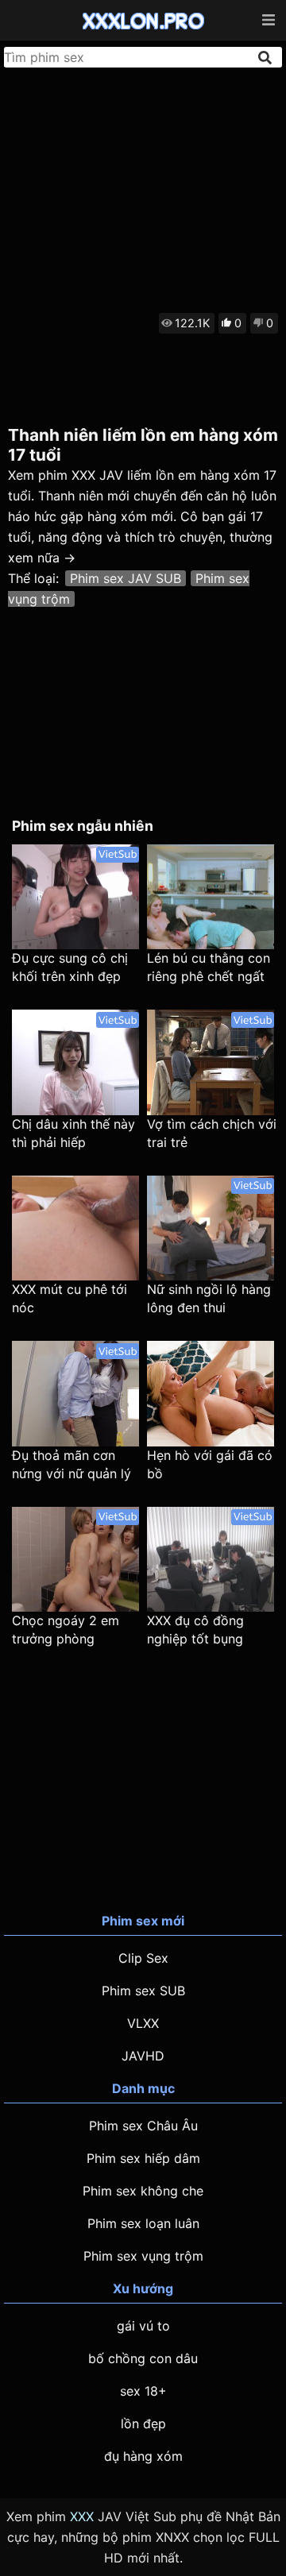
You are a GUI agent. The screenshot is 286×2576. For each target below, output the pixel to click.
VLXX (143, 2023)
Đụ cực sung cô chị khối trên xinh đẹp (70, 967)
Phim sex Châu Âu (143, 2126)
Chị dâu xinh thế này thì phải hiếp (73, 1133)
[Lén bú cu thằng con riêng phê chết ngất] (211, 897)
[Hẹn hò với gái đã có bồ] (211, 1394)
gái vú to (143, 2326)
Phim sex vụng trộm (143, 2256)
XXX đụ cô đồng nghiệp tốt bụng (195, 1630)
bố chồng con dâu (143, 2358)
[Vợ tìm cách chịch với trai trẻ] (211, 1062)
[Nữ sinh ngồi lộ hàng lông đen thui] (211, 1228)
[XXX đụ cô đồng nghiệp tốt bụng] (211, 1560)
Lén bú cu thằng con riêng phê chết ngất (209, 967)
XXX (82, 2516)
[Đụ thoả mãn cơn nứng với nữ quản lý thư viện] (75, 1394)
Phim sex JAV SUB (126, 578)
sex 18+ (143, 2391)
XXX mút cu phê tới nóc (70, 1298)
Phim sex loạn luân (143, 2223)
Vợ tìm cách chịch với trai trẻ (212, 1133)
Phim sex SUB (143, 1991)
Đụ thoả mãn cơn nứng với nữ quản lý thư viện (71, 1465)
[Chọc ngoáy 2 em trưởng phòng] (75, 1560)
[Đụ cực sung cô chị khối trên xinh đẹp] (75, 897)
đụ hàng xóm (143, 2456)
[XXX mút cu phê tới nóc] (75, 1228)
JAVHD (143, 2056)
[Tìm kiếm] (266, 58)
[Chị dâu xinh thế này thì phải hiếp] (75, 1062)
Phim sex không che (143, 2191)
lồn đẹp (143, 2423)
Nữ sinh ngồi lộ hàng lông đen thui (209, 1298)
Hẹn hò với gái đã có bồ (210, 1464)
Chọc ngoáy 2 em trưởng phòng (66, 1630)
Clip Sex (143, 1958)
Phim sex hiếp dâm (143, 2158)
